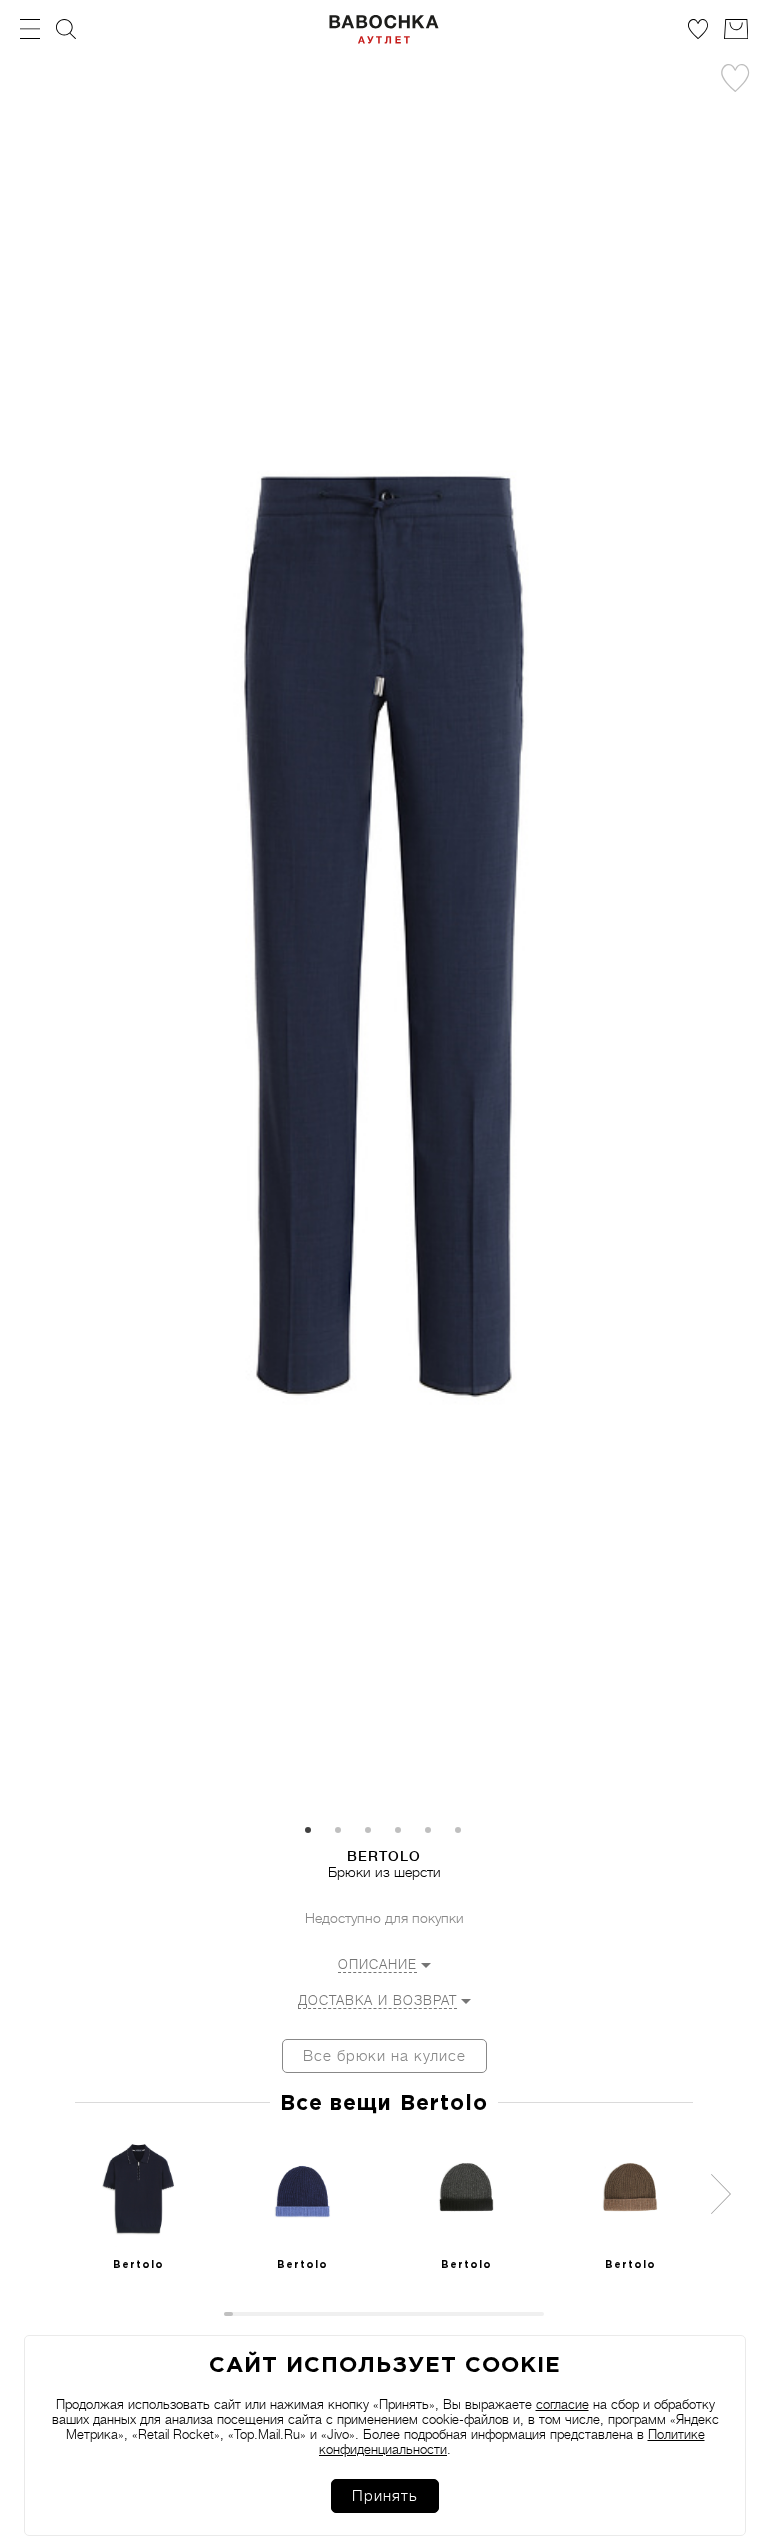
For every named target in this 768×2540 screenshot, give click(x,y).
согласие (562, 2404)
